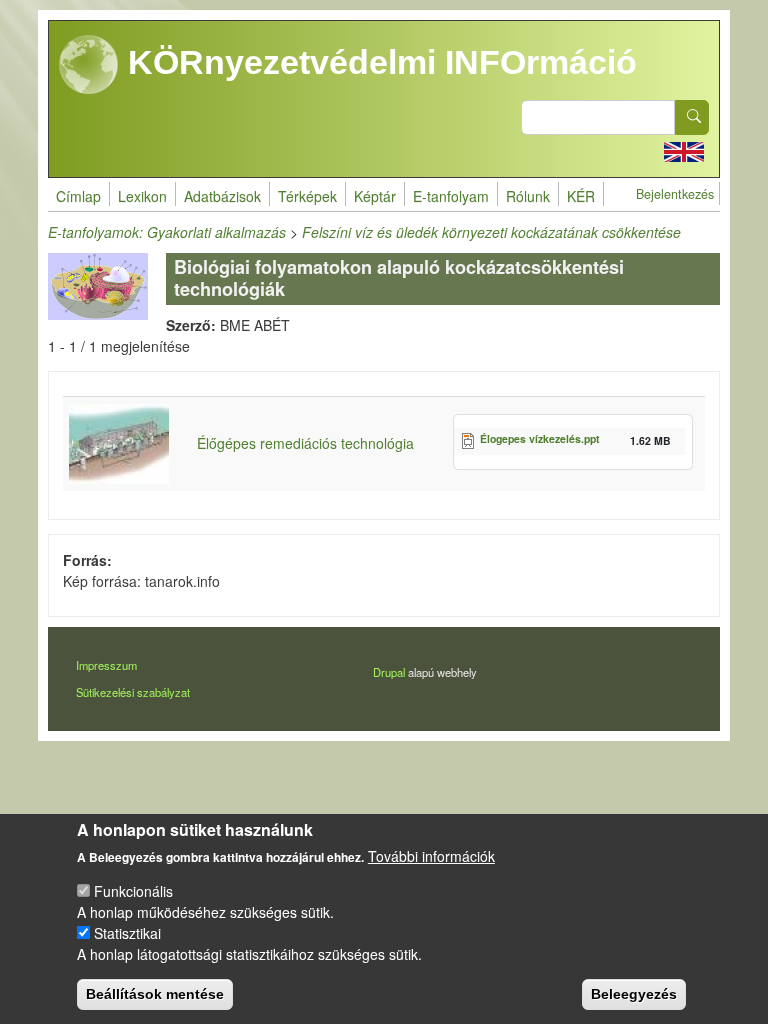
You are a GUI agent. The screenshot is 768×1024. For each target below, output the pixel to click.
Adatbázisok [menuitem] (222, 196)
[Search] (692, 117)
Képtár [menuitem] (375, 196)
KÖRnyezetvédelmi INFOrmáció (378, 62)
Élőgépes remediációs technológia (305, 443)
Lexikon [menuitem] (142, 196)
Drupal (389, 672)
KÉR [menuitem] (581, 196)
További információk (431, 856)
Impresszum (106, 665)
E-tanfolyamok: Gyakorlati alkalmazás (167, 232)
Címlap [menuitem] (78, 196)
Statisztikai (127, 933)
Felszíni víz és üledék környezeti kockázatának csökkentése (491, 232)
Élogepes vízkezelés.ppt (540, 438)
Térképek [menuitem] (307, 196)
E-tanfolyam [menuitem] (451, 196)
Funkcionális (133, 891)
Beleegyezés (634, 994)
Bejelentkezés (675, 194)
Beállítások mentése (155, 994)
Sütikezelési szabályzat (133, 692)
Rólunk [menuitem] (528, 196)
